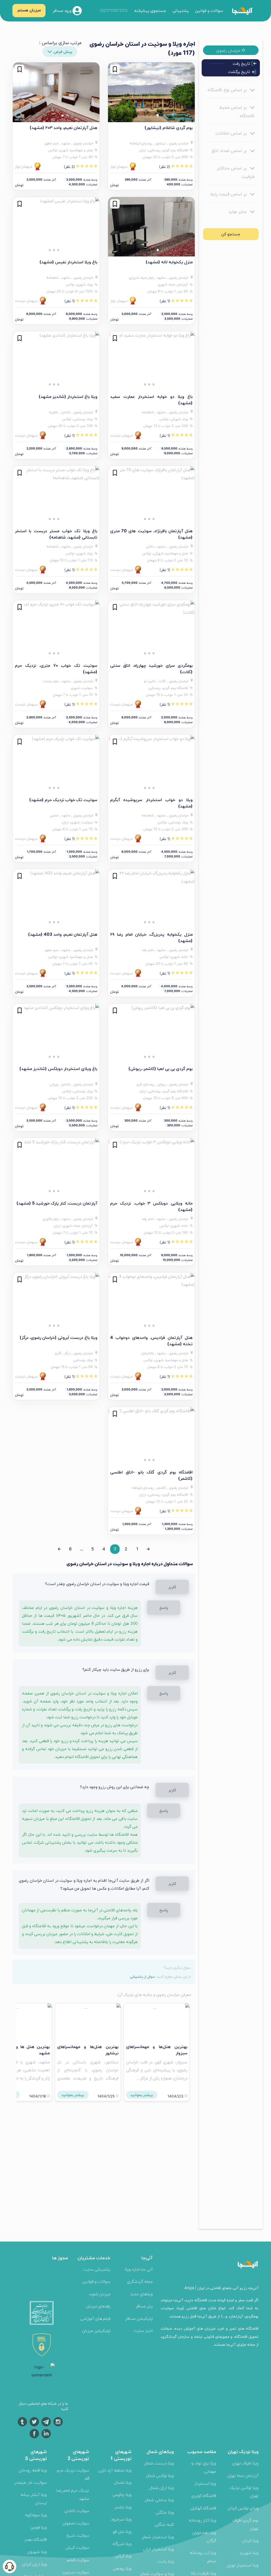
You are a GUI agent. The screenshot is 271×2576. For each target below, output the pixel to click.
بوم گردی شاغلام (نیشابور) (169, 127)
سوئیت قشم (78, 2560)
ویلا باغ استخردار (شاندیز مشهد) (68, 396)
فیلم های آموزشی (95, 2318)
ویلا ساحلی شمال (159, 2500)
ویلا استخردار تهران (243, 2565)
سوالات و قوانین (209, 10)
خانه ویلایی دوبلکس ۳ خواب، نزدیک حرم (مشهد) (151, 1206)
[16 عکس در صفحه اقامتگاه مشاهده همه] (56, 1302)
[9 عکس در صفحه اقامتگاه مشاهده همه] (56, 899)
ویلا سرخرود (121, 2519)
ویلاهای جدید (141, 2294)
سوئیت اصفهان (76, 2523)
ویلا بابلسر (123, 2507)
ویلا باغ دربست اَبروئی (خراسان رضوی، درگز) (58, 1337)
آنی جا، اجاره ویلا (139, 2269)
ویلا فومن (39, 2527)
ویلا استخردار (205, 2483)
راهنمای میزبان (98, 2306)
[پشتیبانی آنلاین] (10, 2566)
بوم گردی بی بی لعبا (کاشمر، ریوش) (161, 1068)
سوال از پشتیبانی (142, 1976)
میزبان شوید (100, 2294)
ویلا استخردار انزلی (158, 2549)
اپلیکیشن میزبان (96, 2331)
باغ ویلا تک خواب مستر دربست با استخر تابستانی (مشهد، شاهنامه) (56, 534)
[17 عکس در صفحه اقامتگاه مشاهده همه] (56, 765)
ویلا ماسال (123, 2482)
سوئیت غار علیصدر (31, 2482)
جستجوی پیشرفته (150, 10)
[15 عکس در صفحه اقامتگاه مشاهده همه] (56, 1034)
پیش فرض (63, 51)
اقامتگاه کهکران (203, 2508)
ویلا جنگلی (165, 2512)
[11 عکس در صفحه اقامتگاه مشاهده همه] (151, 1437)
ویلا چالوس (122, 2494)
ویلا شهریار (249, 2553)
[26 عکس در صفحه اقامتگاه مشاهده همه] (151, 361)
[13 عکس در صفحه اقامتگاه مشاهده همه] (151, 92)
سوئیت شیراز (78, 2535)
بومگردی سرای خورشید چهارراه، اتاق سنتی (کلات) (151, 668)
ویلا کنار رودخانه (202, 2520)
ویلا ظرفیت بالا (204, 2573)
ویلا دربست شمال (159, 2463)
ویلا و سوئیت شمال (157, 2573)
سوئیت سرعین (76, 2572)
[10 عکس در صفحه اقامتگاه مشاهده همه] (151, 227)
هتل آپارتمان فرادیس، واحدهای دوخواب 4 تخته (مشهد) (151, 1340)
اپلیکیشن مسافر (139, 2318)
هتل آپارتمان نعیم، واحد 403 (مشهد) (63, 934)
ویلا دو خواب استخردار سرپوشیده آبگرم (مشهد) (151, 803)
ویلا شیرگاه (122, 2544)
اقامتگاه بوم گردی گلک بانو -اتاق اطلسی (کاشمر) (151, 1475)
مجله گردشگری (140, 2281)
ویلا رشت (166, 2561)
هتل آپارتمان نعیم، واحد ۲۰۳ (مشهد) (64, 127)
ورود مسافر (63, 10)
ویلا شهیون (37, 2552)
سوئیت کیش (77, 2547)
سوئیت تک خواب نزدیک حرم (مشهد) (63, 800)
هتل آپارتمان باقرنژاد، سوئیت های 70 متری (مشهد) (151, 534)
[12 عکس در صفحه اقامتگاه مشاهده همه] (151, 496)
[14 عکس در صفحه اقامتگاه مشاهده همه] (56, 361)
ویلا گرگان (123, 2556)
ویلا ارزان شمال (161, 2488)
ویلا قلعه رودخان (33, 2470)
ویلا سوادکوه (36, 2515)
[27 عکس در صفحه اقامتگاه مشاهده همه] (151, 765)
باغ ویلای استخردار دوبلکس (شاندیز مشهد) (58, 1068)
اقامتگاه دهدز (35, 2539)
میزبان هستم (29, 10)
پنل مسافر (144, 2306)
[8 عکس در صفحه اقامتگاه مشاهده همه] (56, 92)
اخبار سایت (143, 2331)
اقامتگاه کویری (204, 2495)
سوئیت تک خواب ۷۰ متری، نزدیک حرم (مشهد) (56, 668)
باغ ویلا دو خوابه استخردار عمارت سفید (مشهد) (151, 400)
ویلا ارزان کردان (34, 2564)
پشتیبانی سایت (97, 2269)
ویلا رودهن (122, 2568)
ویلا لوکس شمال (160, 2475)
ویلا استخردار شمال (158, 2537)
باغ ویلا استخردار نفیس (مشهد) (68, 262)
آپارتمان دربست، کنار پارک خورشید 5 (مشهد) (57, 1203)
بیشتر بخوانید (142, 2095)
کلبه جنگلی (164, 2524)
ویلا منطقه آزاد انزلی (115, 2470)
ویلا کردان (250, 2540)
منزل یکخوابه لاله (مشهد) (169, 262)
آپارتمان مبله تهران (243, 2475)
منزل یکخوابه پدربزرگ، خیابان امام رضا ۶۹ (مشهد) (151, 937)
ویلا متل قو (122, 2531)
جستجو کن (231, 234)
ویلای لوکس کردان (243, 2508)
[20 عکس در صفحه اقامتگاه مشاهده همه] (151, 1168)
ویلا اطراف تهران (245, 2463)
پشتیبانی (181, 10)
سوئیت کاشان (77, 2511)
